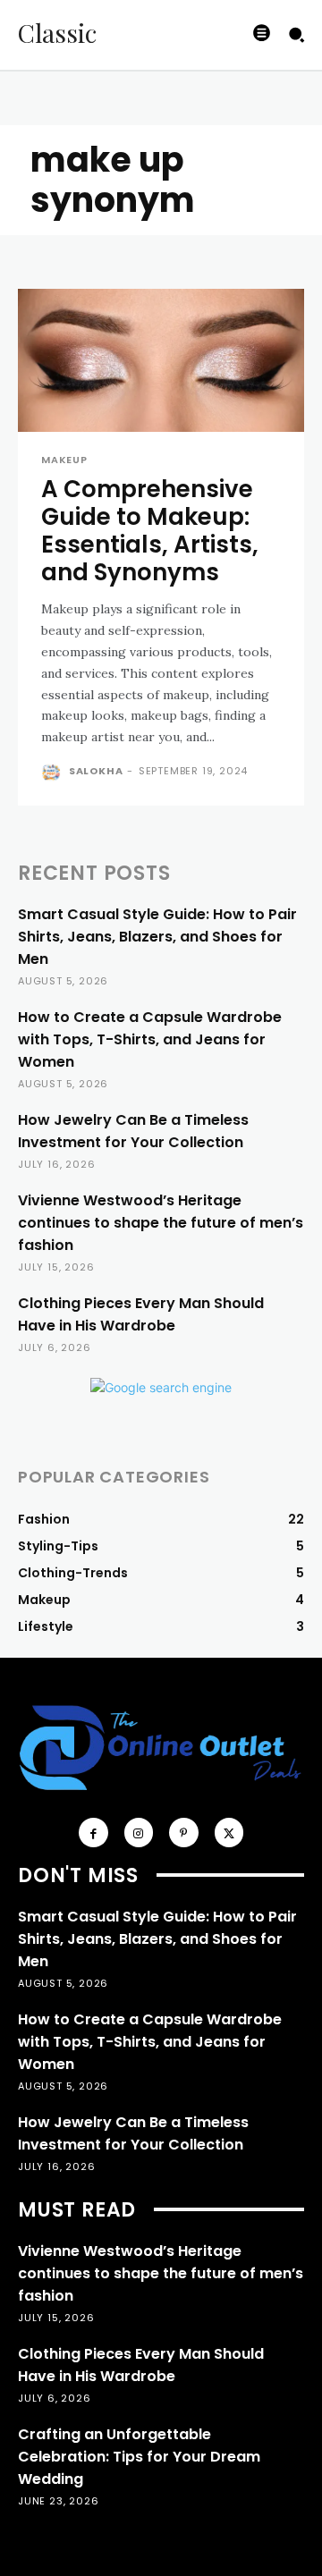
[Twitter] (229, 1833)
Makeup (64, 460)
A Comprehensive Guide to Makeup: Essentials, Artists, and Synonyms (150, 531)
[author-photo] (53, 773)
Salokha (96, 771)
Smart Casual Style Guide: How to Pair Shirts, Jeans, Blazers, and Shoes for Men (157, 937)
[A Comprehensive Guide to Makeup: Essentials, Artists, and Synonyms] (161, 360)
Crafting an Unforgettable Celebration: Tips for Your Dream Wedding (139, 2457)
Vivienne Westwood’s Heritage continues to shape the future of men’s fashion (161, 1223)
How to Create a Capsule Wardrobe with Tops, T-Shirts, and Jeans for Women (150, 1039)
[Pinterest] (184, 1833)
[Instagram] (139, 1833)
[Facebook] (93, 1833)
